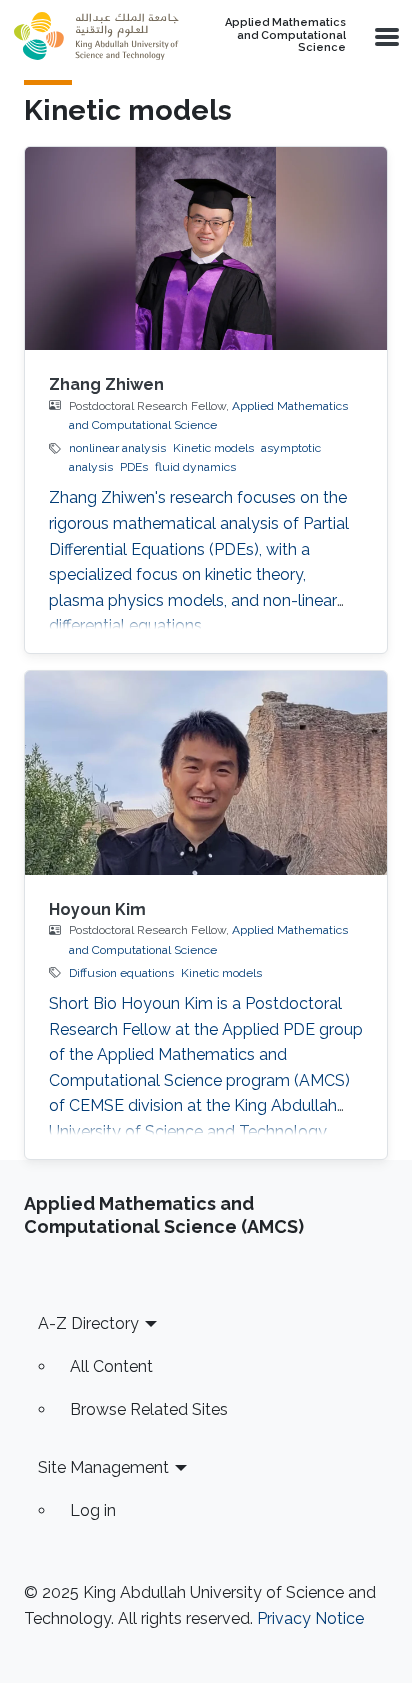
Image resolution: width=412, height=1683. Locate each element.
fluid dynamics (195, 467)
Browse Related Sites (149, 1409)
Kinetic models (213, 448)
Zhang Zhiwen (106, 384)
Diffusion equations (121, 973)
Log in (93, 1510)
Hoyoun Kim (97, 909)
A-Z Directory (88, 1323)
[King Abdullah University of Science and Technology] (96, 36)
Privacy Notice (310, 1618)
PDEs (134, 467)
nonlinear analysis (117, 448)
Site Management (103, 1467)
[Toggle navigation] (385, 36)
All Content (111, 1366)
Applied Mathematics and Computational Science (285, 35)
